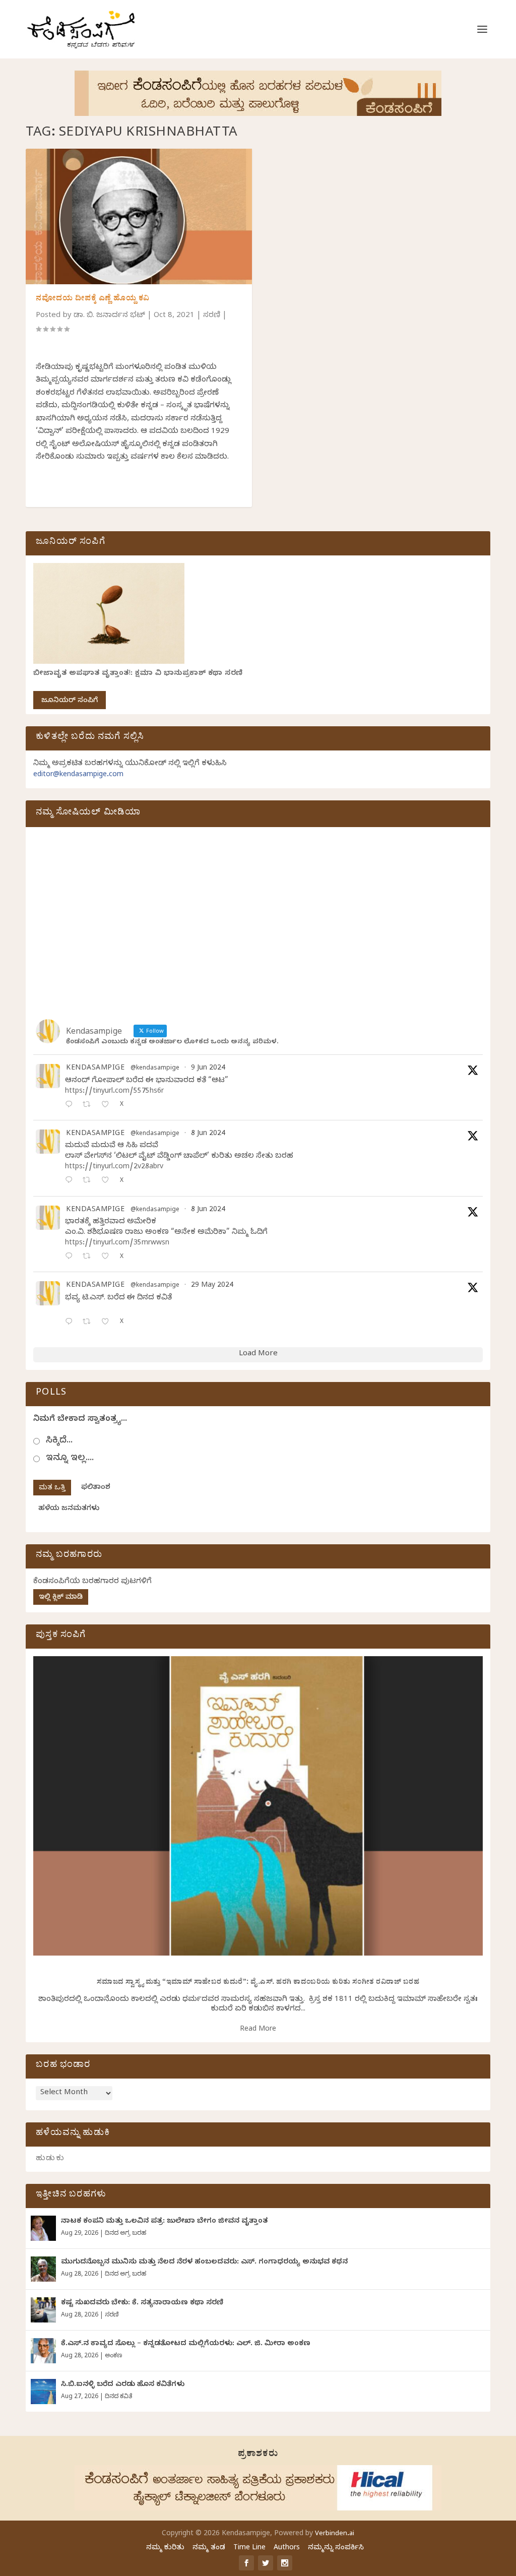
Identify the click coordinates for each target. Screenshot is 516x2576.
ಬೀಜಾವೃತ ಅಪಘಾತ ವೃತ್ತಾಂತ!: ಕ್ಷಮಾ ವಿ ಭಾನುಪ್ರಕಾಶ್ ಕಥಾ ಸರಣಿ (138, 674)
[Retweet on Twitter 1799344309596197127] (89, 1181)
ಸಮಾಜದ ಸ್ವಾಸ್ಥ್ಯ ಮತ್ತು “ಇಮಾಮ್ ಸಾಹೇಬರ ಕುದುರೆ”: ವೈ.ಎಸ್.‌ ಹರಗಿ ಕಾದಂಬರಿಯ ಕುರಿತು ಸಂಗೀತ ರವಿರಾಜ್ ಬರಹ (258, 1983)
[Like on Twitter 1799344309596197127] (108, 1181)
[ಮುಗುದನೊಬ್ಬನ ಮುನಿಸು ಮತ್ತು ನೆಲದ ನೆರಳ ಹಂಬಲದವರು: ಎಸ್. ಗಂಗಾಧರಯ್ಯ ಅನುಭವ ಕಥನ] (43, 2269)
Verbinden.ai (335, 2534)
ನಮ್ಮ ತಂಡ (209, 2549)
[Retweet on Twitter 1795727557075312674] (89, 1323)
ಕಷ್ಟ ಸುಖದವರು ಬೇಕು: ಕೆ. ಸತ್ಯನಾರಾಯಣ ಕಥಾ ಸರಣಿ (142, 2304)
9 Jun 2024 (208, 1069)
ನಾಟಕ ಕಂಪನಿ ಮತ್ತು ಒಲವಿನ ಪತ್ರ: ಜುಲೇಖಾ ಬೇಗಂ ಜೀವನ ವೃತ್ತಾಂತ (164, 2222)
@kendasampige (155, 1069)
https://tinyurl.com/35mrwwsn (117, 1244)
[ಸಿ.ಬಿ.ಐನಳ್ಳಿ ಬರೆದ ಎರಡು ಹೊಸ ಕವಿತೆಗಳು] (43, 2392)
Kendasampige (95, 1069)
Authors (287, 2549)
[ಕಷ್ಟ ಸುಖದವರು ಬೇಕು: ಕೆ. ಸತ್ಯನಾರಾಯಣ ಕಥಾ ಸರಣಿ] (43, 2310)
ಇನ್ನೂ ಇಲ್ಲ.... (70, 1459)
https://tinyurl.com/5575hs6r (114, 1092)
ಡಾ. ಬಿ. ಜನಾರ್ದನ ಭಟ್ (109, 316)
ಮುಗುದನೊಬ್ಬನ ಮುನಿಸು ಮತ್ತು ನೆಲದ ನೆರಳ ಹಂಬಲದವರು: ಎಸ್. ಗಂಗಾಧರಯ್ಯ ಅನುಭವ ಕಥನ (204, 2263)
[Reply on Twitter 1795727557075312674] (71, 1323)
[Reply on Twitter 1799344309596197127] (71, 1181)
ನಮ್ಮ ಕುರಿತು (165, 2549)
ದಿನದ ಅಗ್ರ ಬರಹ (125, 2234)
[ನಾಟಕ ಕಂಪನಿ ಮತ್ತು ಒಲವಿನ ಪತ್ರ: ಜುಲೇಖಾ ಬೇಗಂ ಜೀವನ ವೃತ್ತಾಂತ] (43, 2228)
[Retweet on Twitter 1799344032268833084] (89, 1257)
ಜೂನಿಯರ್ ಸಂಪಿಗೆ (70, 701)
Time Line (249, 2549)
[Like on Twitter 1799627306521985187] (108, 1106)
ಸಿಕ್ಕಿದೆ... (59, 1441)
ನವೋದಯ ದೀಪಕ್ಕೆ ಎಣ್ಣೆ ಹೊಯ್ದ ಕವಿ (93, 299)
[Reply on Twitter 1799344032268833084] (71, 1257)
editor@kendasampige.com (78, 775)
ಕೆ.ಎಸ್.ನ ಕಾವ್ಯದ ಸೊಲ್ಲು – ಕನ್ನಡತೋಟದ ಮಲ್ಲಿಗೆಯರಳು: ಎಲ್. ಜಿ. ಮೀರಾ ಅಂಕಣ (186, 2344)
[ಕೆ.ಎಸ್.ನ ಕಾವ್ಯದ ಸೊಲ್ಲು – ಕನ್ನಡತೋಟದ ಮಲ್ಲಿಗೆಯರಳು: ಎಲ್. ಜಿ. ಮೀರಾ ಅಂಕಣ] (43, 2351)
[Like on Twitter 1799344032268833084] (108, 1257)
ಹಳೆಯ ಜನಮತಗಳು (69, 1509)
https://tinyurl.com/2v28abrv (114, 1168)
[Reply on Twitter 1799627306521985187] (71, 1106)
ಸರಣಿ (212, 316)
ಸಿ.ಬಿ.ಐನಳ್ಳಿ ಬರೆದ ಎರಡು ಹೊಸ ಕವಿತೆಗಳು (123, 2385)
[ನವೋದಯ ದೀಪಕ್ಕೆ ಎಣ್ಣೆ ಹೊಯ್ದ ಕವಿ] (139, 216)
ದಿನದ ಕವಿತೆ (118, 2397)
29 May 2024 (212, 1286)
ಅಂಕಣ (113, 2356)
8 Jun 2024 (208, 1134)
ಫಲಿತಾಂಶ (96, 1488)
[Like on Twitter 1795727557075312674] (108, 1323)
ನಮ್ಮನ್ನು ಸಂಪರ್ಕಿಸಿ (336, 2549)
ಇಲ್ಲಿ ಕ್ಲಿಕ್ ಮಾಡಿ (61, 1598)
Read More (258, 2030)
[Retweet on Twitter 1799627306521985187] (89, 1106)
